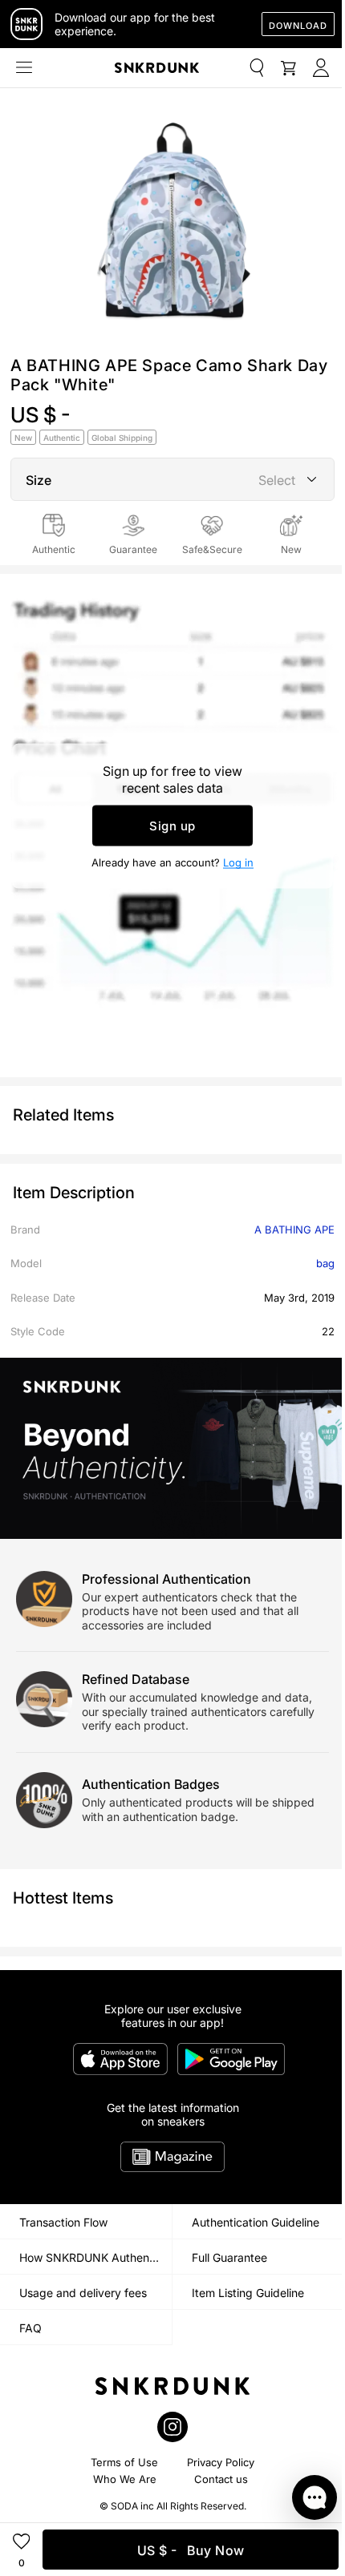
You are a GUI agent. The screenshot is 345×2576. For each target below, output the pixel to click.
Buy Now (191, 2550)
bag (325, 1263)
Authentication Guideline (256, 2222)
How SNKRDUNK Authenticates (95, 2257)
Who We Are (125, 2479)
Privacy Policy (221, 2462)
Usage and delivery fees (83, 2293)
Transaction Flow (63, 2222)
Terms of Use (124, 2462)
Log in (238, 862)
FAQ (30, 2328)
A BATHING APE (294, 1229)
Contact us (221, 2479)
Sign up (172, 826)
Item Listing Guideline (248, 2293)
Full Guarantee (229, 2257)
